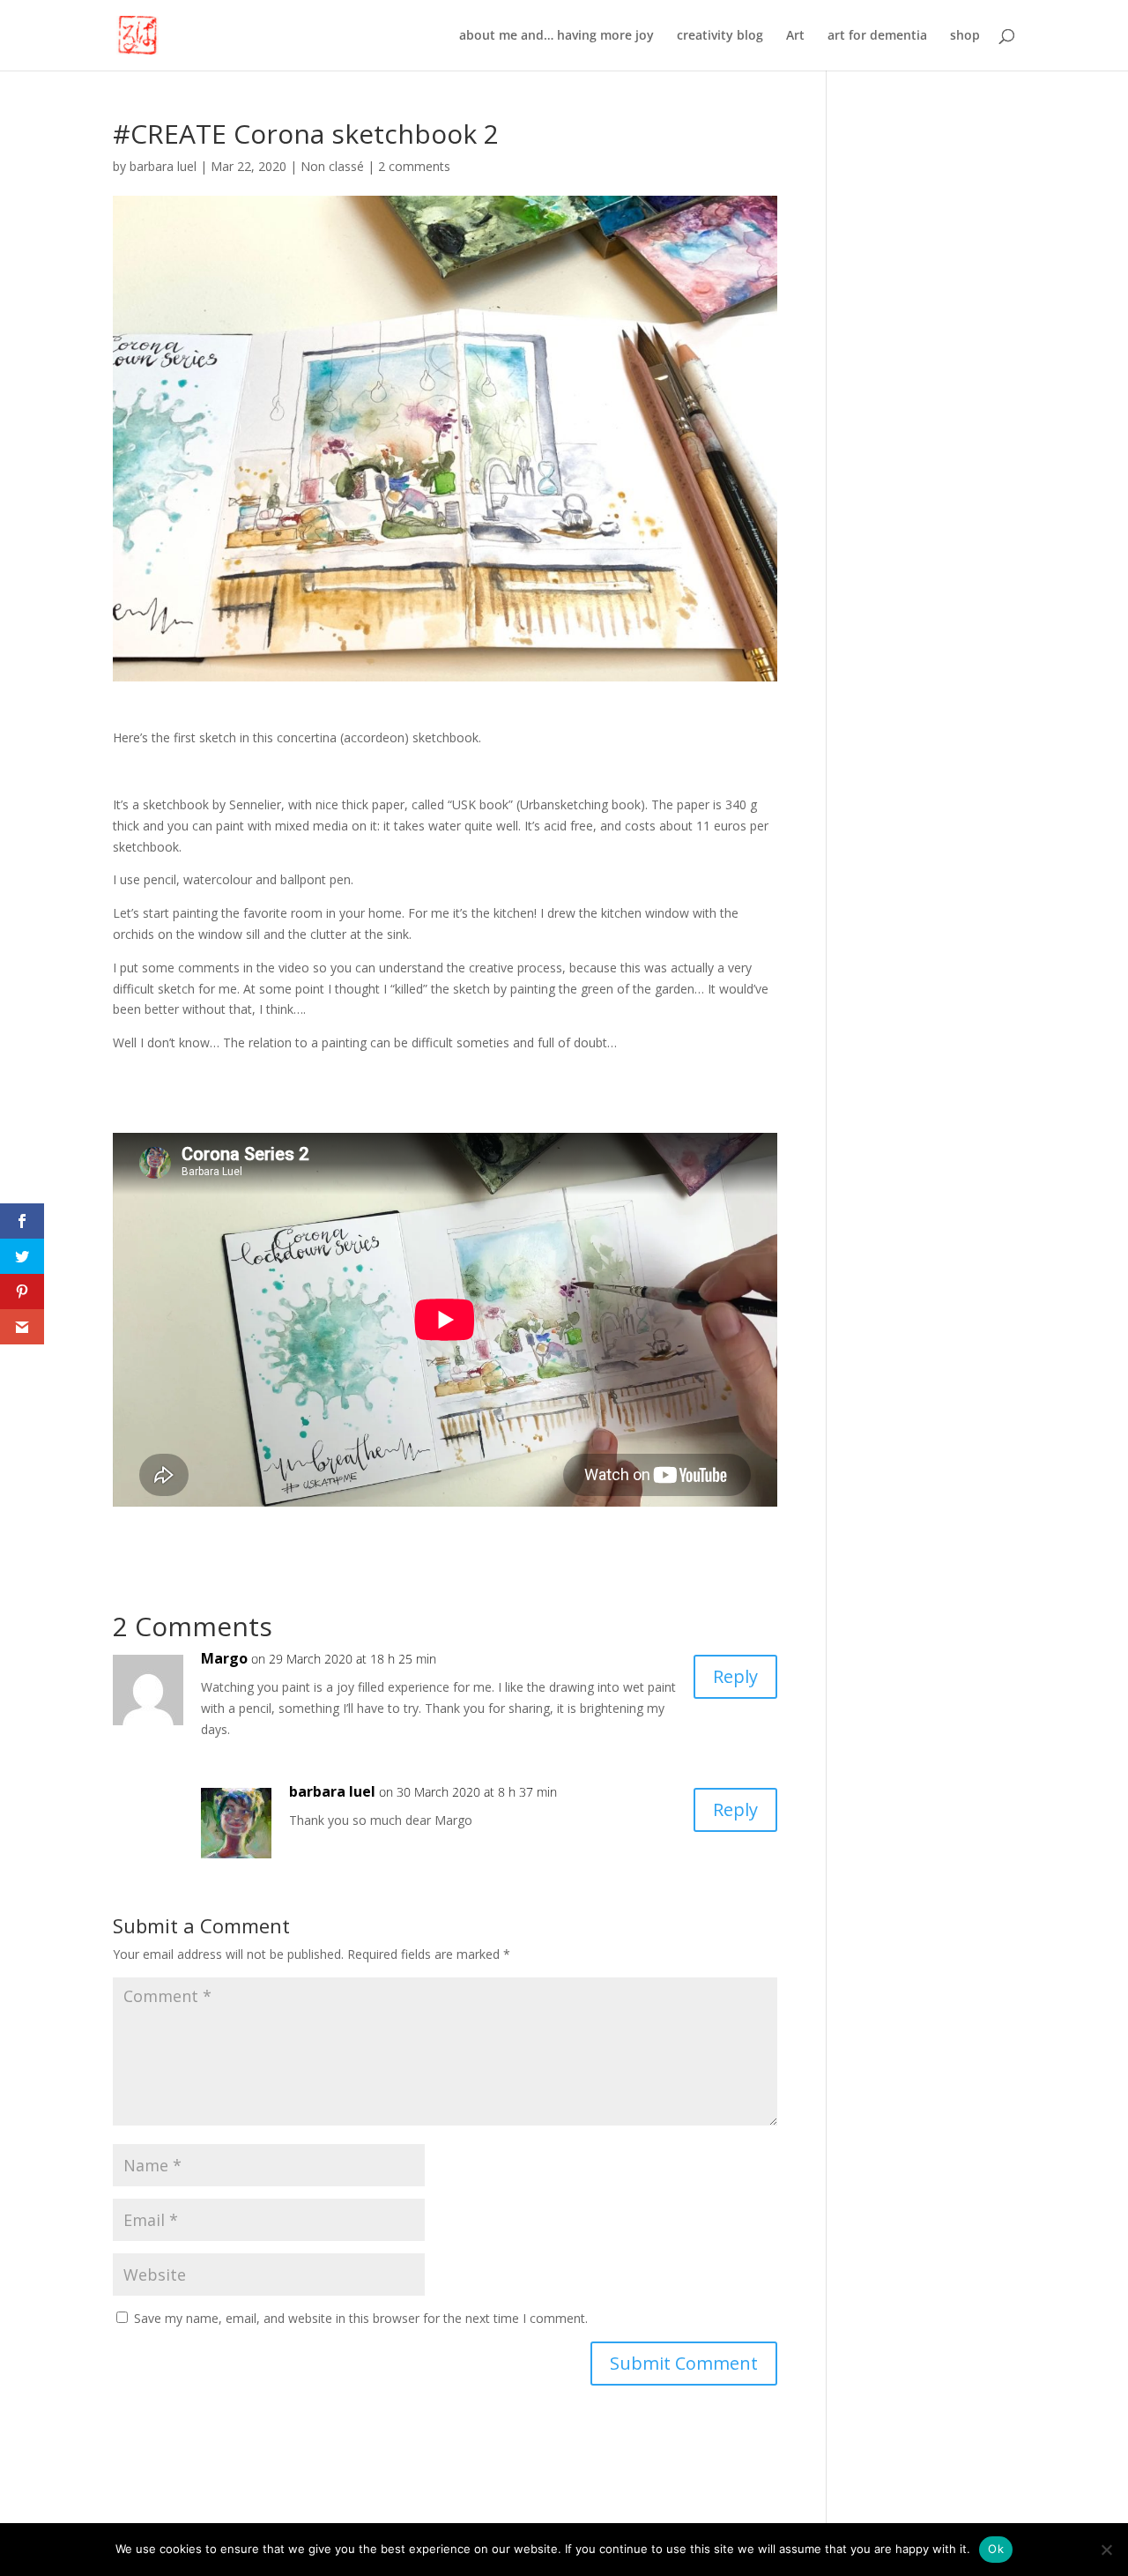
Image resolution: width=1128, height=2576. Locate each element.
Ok (996, 2549)
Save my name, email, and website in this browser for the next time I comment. (361, 2318)
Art (795, 36)
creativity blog (720, 36)
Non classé (332, 166)
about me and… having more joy (557, 36)
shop (965, 36)
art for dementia (877, 36)
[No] (1106, 2550)
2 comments (414, 166)
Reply (735, 1676)
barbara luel (163, 166)
